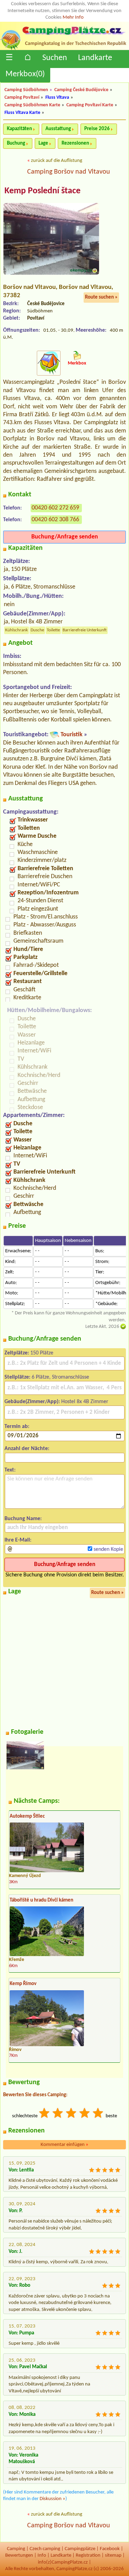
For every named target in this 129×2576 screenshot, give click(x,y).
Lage (43, 143)
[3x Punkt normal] (72, 2114)
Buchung (16, 143)
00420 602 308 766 (55, 520)
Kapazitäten (19, 129)
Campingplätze (80, 2549)
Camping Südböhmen (26, 90)
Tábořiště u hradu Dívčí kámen (41, 1900)
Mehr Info (73, 17)
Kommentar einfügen (64, 2145)
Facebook (110, 2549)
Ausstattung (58, 129)
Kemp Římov (23, 1984)
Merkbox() (25, 74)
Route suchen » (101, 297)
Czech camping (45, 2549)
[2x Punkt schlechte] (58, 2114)
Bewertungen (19, 2555)
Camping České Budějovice (81, 90)
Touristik (72, 735)
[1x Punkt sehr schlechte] (45, 2114)
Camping (16, 2549)
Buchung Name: (23, 1519)
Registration (88, 2555)
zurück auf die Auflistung (57, 161)
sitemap (113, 2555)
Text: (10, 1470)
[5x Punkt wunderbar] (98, 2114)
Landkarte (95, 58)
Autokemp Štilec (27, 1816)
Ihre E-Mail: (18, 1540)
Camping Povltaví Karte (90, 105)
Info (42, 2555)
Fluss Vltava (57, 98)
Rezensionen (75, 143)
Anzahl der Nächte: (27, 1449)
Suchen (55, 58)
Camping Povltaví (22, 98)
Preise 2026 (97, 129)
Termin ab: (17, 1427)
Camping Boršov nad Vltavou (69, 172)
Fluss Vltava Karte (22, 113)
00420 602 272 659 (55, 508)
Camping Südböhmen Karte (32, 105)
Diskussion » (52, 2499)
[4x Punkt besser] (85, 2114)
